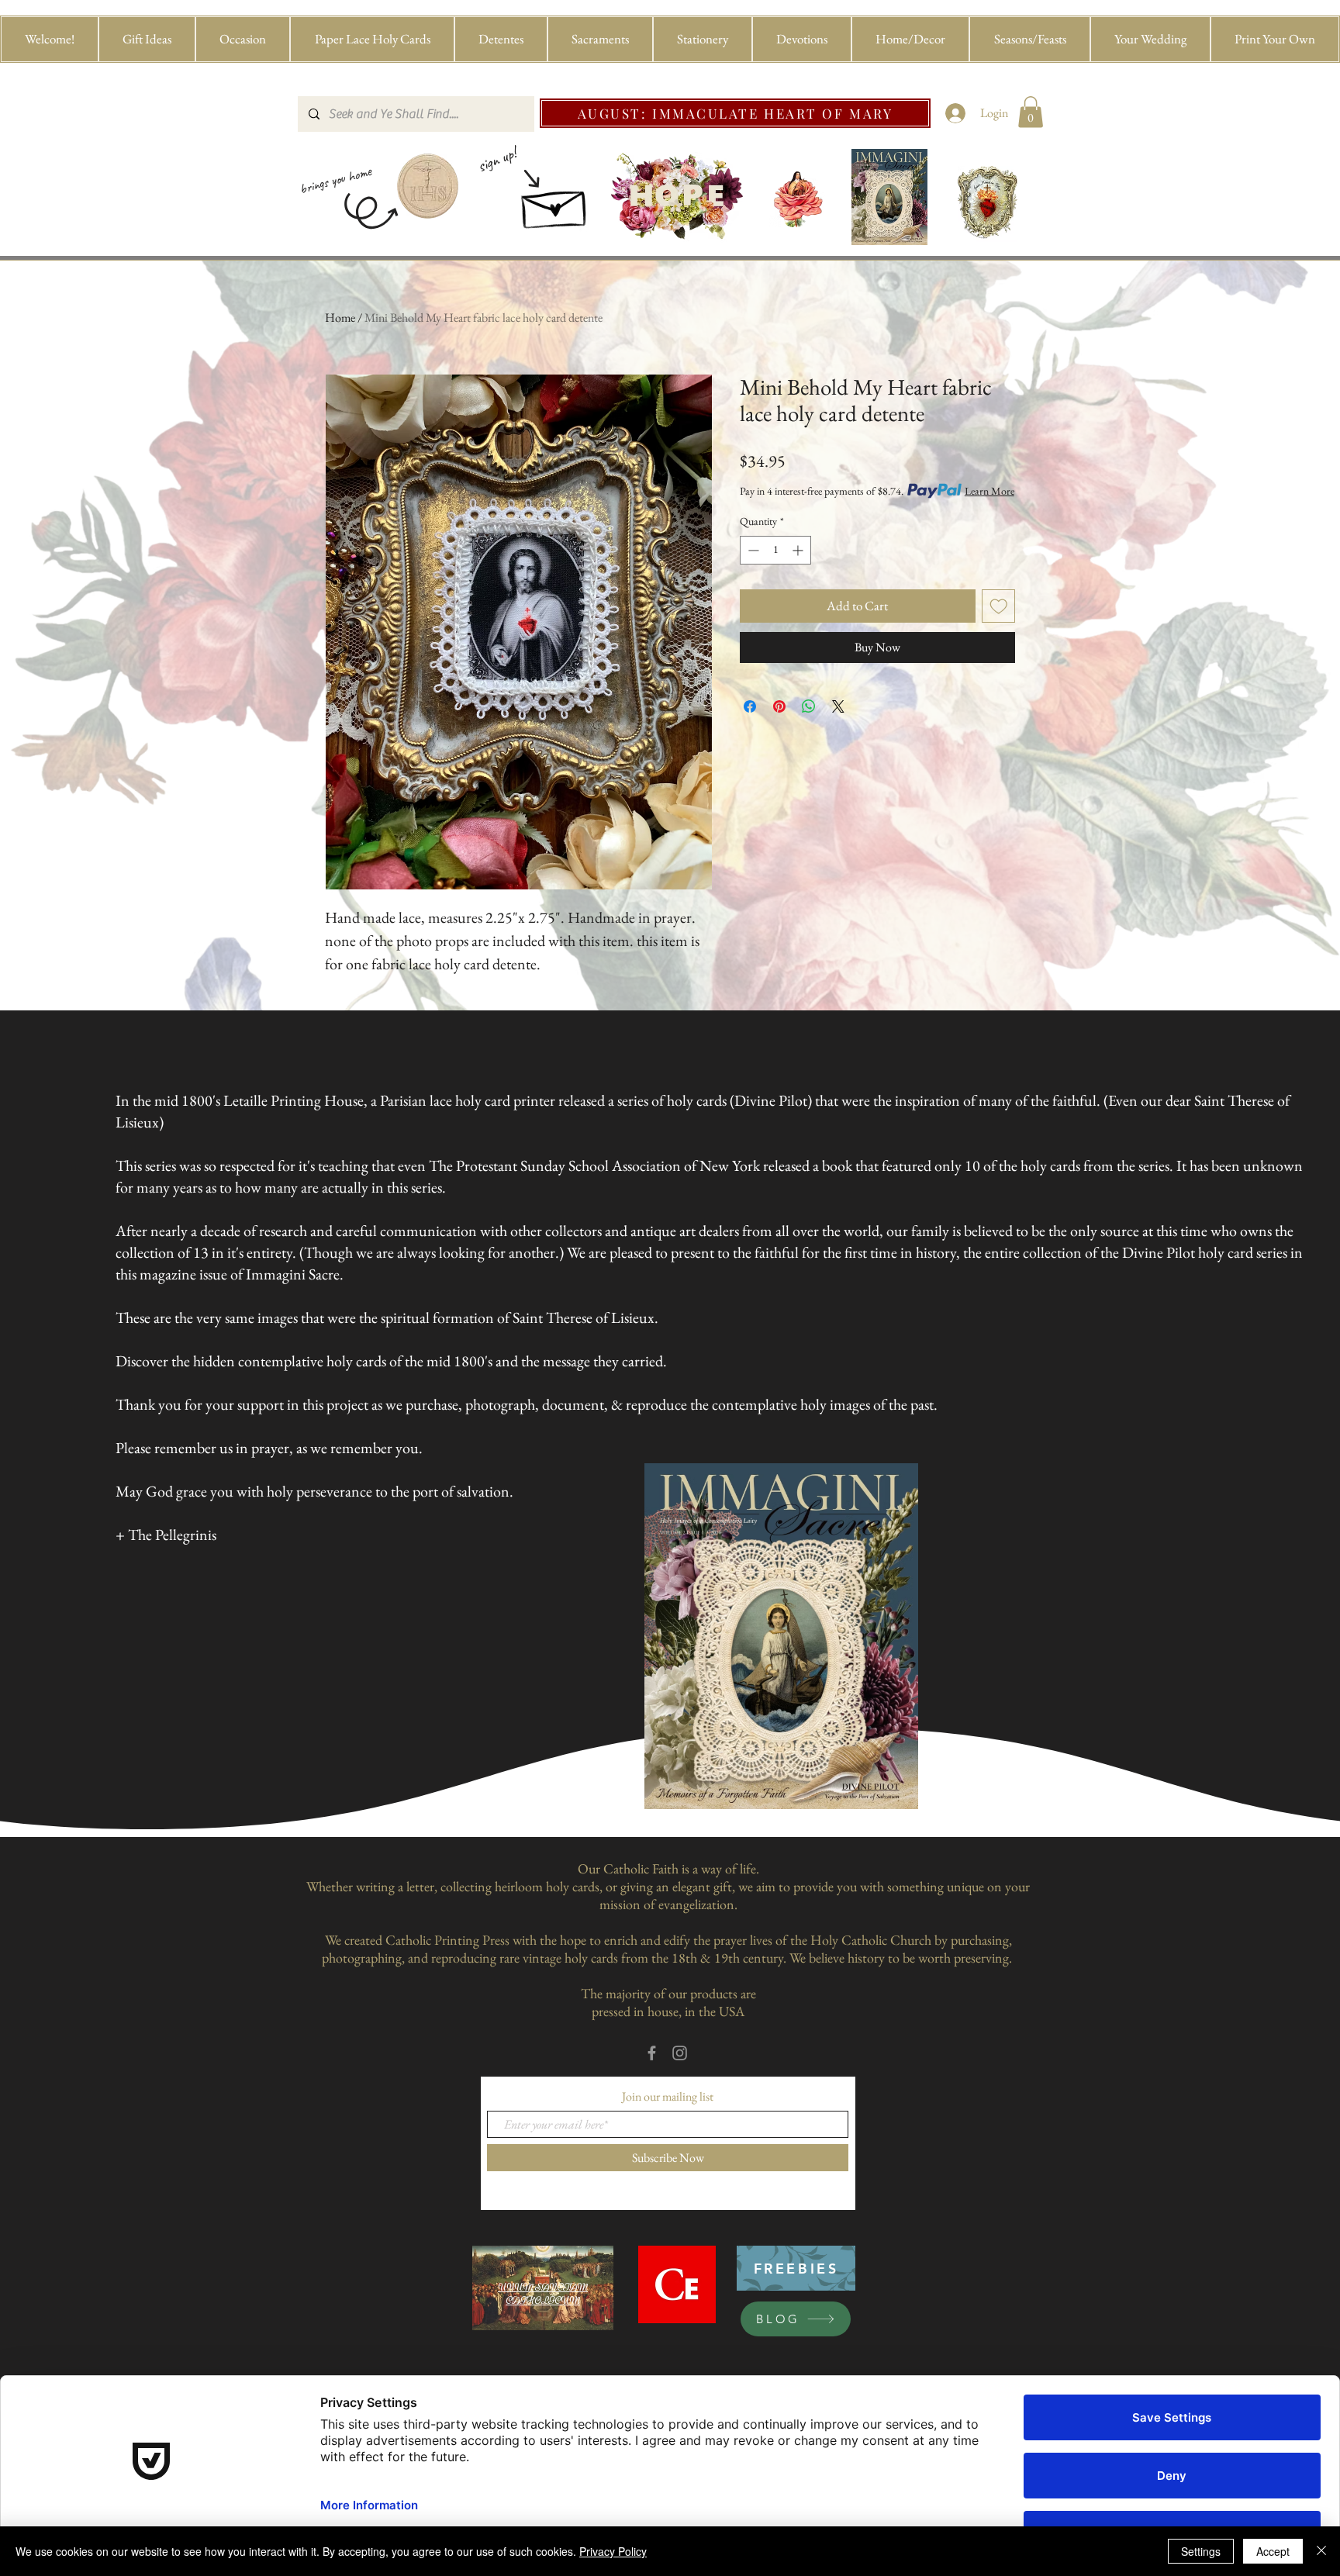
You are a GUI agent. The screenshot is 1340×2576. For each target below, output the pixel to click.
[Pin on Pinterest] (779, 706)
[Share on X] (838, 706)
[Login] (956, 113)
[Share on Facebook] (750, 706)
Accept (1273, 2551)
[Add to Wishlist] (999, 606)
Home (340, 318)
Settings (1201, 2551)
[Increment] (799, 550)
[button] (147, 39)
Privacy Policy (613, 2551)
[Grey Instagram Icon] (680, 2053)
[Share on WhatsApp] (809, 706)
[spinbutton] (775, 550)
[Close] (1321, 2551)
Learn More (989, 491)
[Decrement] (752, 550)
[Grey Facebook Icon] (652, 2053)
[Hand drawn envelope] (555, 204)
